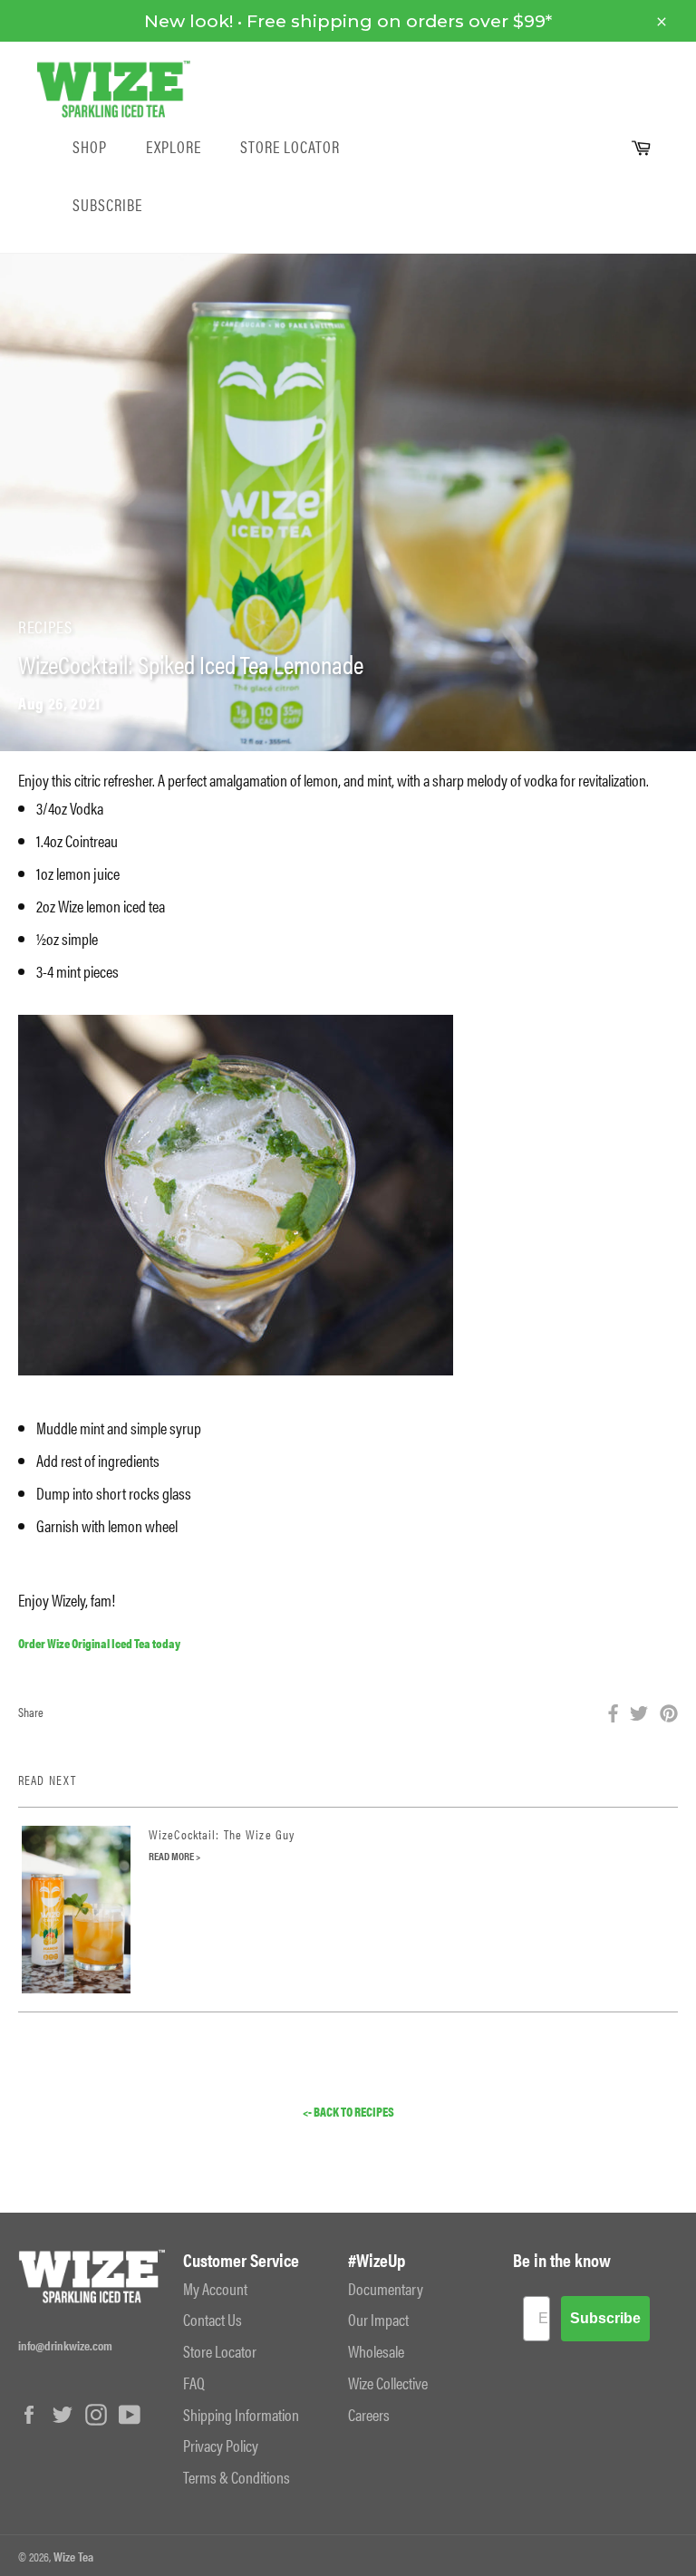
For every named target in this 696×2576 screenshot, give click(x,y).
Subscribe (107, 205)
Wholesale (376, 2351)
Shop (90, 147)
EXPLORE (174, 147)
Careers (369, 2414)
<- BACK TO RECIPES (348, 2112)
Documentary (386, 2288)
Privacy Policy (221, 2445)
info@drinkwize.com (65, 2345)
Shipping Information (241, 2414)
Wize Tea (73, 2556)
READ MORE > (174, 1856)
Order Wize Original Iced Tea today (99, 1643)
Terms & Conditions (237, 2477)
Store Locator (290, 147)
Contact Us (213, 2319)
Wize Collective (388, 2383)
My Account (215, 2288)
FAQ (194, 2383)
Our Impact (378, 2319)
